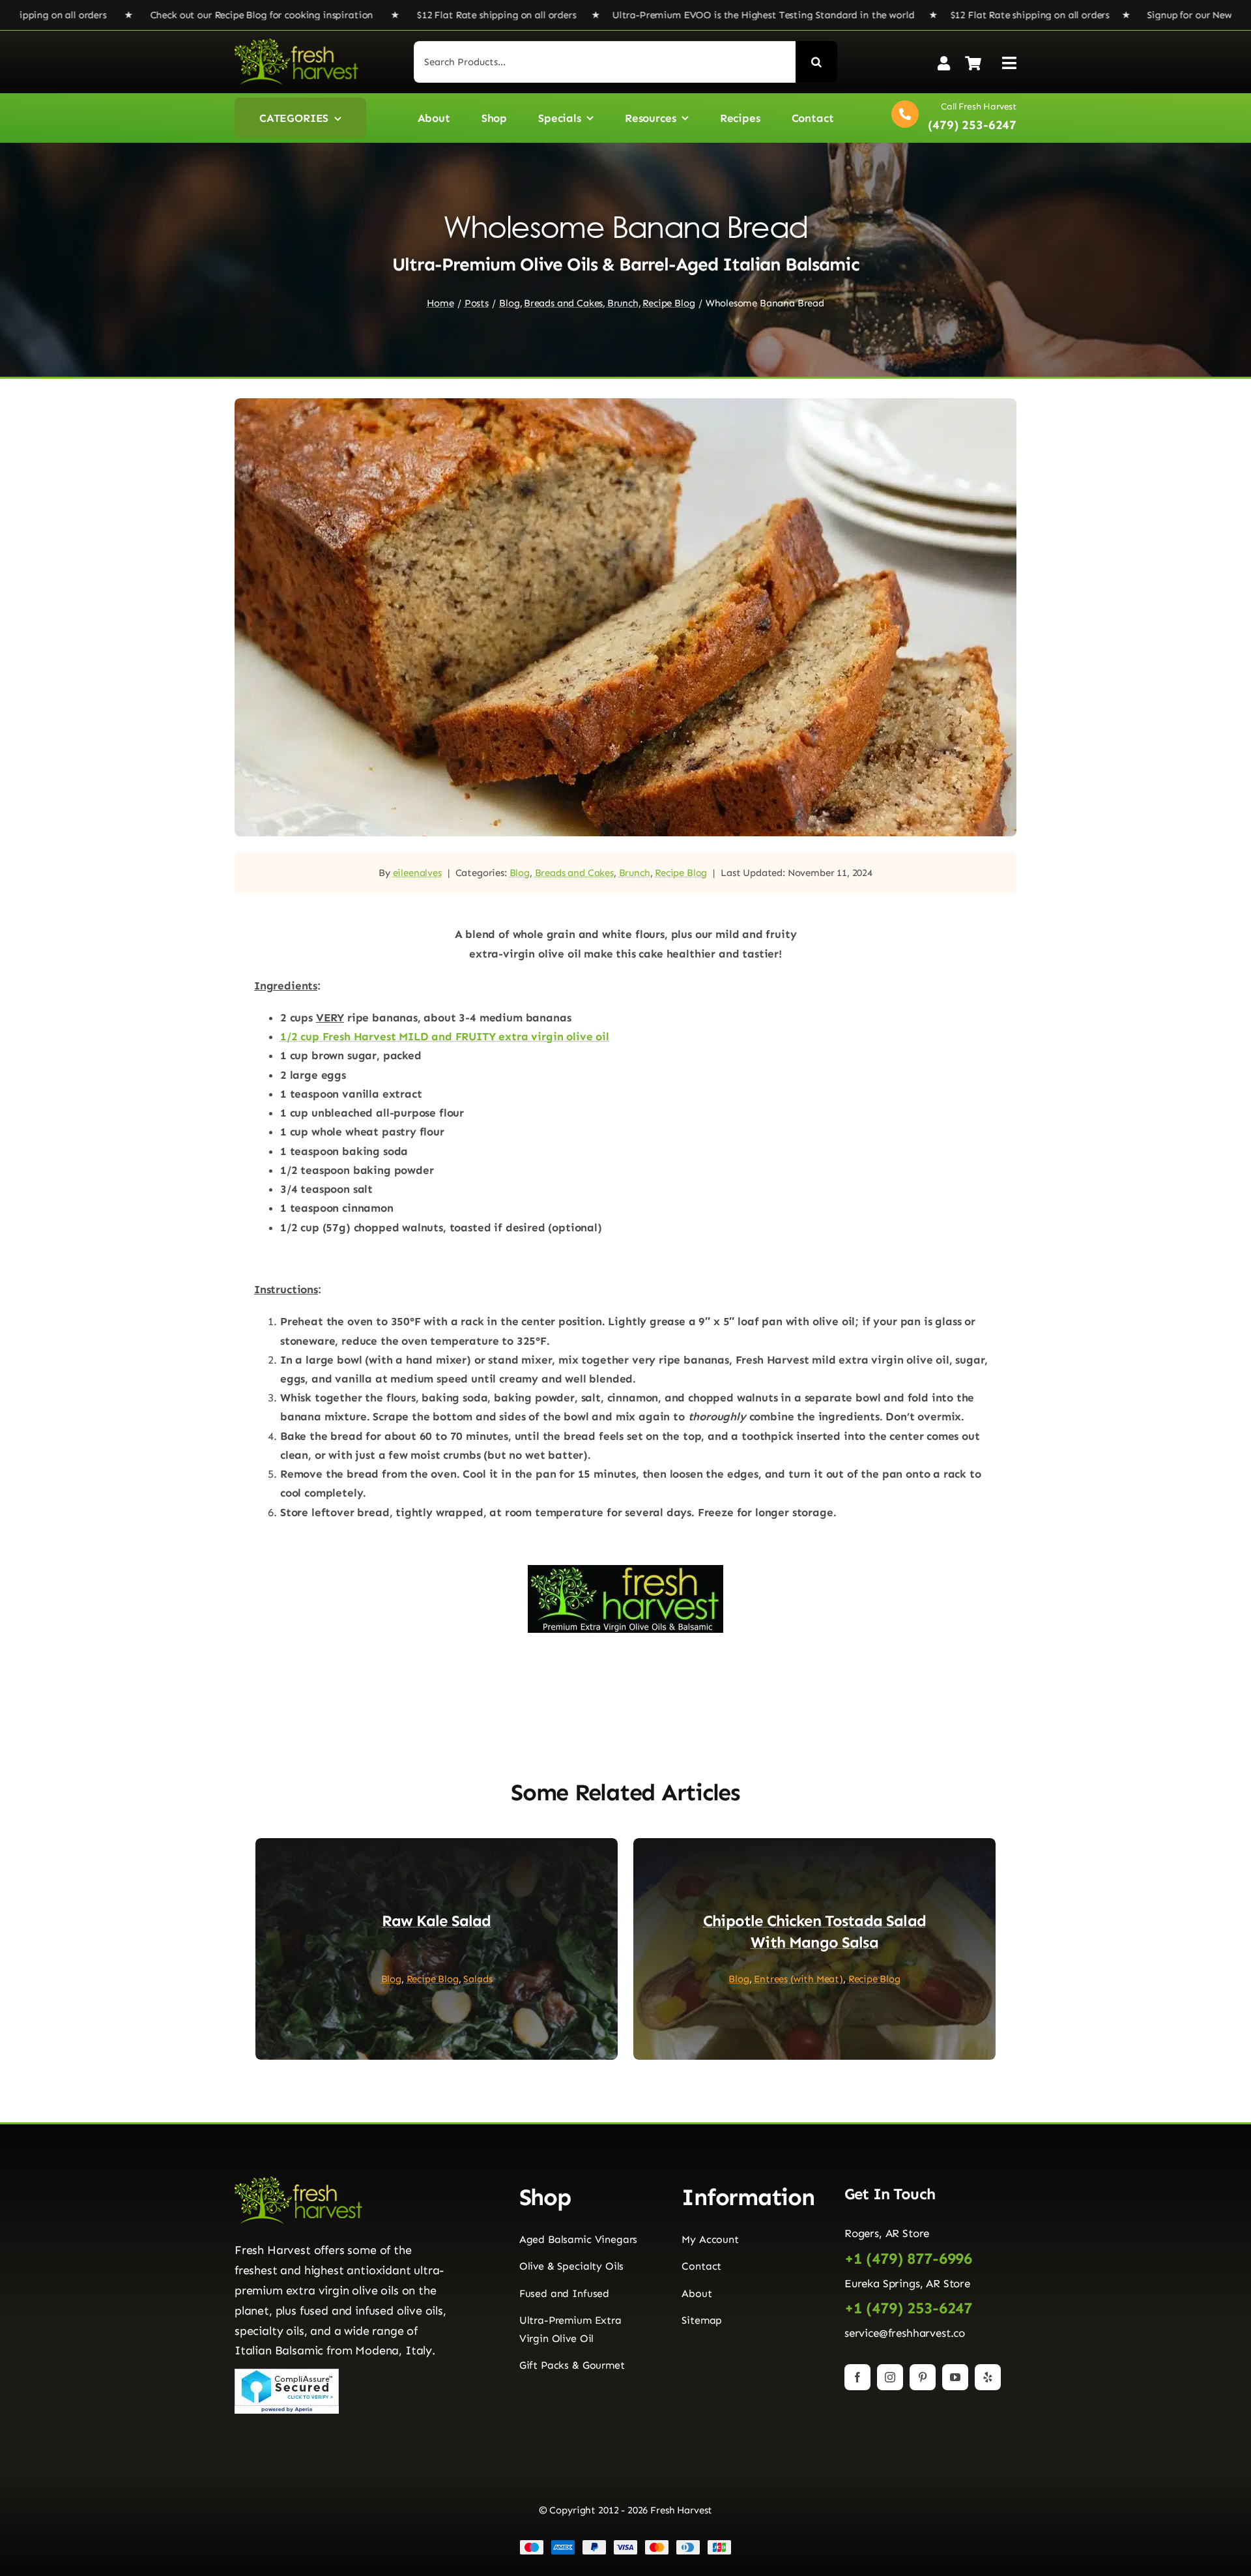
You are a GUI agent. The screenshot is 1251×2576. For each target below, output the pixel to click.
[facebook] (857, 2377)
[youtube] (955, 2377)
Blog (520, 873)
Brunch (635, 873)
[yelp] (988, 2377)
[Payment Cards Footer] (625, 2545)
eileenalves (417, 873)
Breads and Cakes (574, 873)
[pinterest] (923, 2377)
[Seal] (287, 2374)
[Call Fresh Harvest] (951, 118)
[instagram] (890, 2377)
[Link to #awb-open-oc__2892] (1009, 63)
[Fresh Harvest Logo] (296, 44)
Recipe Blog (681, 873)
